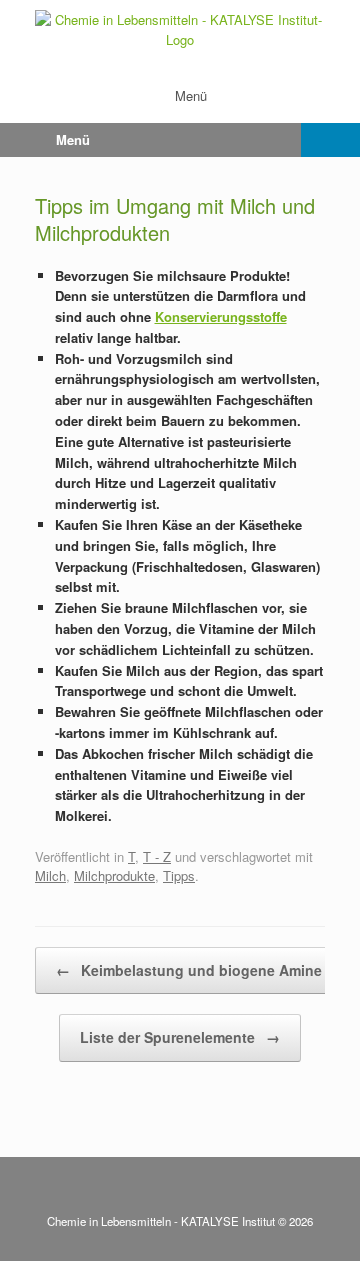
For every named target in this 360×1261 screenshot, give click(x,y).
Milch (50, 875)
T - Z (157, 856)
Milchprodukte (114, 875)
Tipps (179, 875)
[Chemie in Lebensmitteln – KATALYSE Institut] (180, 29)
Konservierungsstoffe (221, 316)
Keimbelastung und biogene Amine (189, 970)
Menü (191, 95)
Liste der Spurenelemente (180, 1037)
